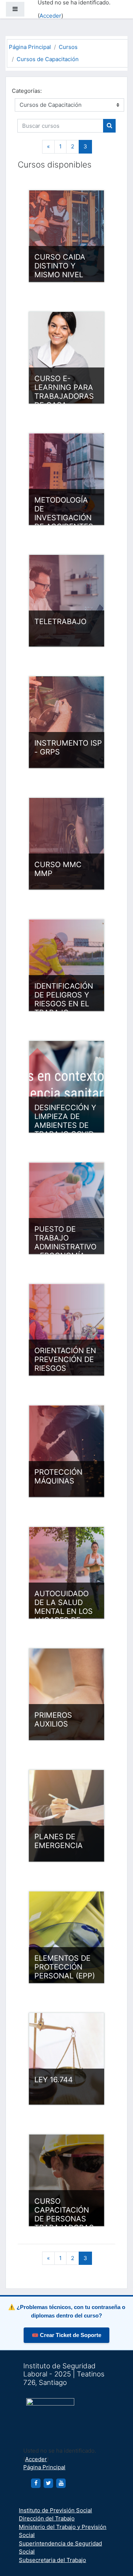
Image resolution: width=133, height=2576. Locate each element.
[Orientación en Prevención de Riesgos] (66, 1330)
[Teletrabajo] (66, 601)
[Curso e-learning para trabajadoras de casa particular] (66, 358)
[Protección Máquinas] (66, 1451)
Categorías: (27, 91)
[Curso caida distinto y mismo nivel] (66, 236)
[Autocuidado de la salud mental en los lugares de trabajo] (66, 1573)
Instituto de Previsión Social (55, 2510)
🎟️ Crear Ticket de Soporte (66, 2335)
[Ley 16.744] (66, 2059)
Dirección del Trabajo (47, 2518)
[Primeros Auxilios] (66, 1694)
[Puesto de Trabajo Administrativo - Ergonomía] (66, 1208)
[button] (116, 2540)
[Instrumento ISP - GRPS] (66, 722)
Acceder (50, 16)
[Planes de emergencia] (66, 1816)
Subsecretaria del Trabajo (52, 2560)
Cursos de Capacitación (48, 59)
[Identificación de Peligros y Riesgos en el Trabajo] (66, 965)
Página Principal (30, 47)
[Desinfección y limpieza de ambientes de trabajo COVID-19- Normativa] (66, 1087)
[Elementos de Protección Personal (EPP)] (66, 1937)
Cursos (68, 47)
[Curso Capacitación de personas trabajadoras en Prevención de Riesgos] (66, 2180)
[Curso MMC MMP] (66, 844)
